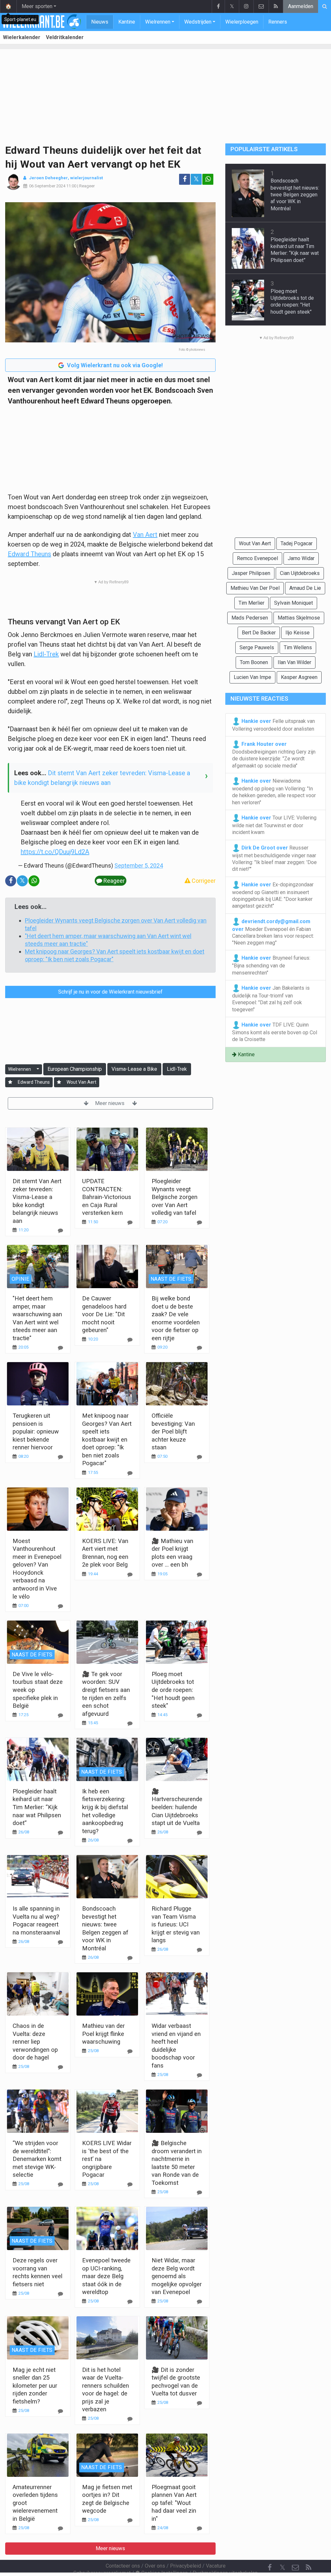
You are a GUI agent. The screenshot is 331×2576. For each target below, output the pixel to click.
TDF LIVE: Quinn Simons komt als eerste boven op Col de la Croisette (275, 1032)
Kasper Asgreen (299, 677)
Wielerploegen (242, 22)
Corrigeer (203, 881)
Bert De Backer (259, 633)
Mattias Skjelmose (299, 618)
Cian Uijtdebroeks (300, 573)
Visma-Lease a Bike (134, 1069)
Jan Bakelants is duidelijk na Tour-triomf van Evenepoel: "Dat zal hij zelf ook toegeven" (271, 999)
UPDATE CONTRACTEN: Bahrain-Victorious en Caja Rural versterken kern (107, 1197)
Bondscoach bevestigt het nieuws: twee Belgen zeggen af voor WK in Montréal (295, 194)
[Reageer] (60, 1231)
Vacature (216, 2566)
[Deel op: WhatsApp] (208, 179)
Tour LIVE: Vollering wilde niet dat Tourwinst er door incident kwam (274, 825)
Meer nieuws (110, 1103)
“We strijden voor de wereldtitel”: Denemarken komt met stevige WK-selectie (37, 2159)
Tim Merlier (251, 603)
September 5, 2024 (139, 866)
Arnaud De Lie (305, 588)
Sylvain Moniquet (294, 603)
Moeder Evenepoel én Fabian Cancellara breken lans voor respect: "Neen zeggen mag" (273, 932)
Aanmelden (301, 6)
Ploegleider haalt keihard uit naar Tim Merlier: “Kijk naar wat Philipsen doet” (37, 1807)
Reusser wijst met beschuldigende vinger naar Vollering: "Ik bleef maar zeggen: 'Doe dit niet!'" (274, 858)
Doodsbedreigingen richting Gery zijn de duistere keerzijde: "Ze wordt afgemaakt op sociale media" (274, 755)
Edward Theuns (29, 554)
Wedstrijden (198, 22)
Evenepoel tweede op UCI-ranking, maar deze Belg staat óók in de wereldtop (106, 2276)
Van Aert (145, 535)
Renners (278, 22)
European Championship (75, 1069)
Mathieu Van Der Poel (255, 588)
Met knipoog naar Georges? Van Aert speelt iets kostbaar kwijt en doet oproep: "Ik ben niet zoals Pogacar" (107, 1439)
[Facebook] (218, 6)
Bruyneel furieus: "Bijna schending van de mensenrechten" (271, 965)
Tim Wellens (298, 647)
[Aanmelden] (10, 1082)
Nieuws (100, 22)
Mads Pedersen (250, 618)
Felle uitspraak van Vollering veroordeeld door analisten (273, 725)
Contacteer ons (123, 2566)
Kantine (127, 22)
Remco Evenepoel (257, 558)
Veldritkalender (65, 37)
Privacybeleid (186, 2566)
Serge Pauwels (257, 647)
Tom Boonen (254, 662)
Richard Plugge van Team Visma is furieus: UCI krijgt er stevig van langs (176, 1924)
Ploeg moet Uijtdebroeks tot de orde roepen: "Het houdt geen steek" (173, 1690)
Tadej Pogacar (297, 543)
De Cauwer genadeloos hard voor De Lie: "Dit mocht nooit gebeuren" (104, 1314)
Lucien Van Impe (252, 677)
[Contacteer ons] (261, 6)
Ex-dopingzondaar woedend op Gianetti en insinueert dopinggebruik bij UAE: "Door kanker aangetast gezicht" (273, 895)
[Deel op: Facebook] (185, 179)
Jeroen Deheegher (48, 178)
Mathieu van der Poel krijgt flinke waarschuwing (103, 2034)
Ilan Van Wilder (294, 662)
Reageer (87, 186)
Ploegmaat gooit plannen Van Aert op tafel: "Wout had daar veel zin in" (174, 2503)
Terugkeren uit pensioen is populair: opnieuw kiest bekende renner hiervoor (36, 1431)
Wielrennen (158, 22)
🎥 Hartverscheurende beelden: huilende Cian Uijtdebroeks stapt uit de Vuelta (177, 1807)
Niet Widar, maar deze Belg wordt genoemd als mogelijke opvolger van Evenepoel (177, 2276)
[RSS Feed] (276, 6)
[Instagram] (246, 6)
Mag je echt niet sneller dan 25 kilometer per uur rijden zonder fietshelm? (35, 2386)
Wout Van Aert (81, 1082)
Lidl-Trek (46, 654)
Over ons (155, 2566)
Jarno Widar (301, 558)
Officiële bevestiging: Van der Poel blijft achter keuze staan (173, 1431)
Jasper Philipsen (251, 573)
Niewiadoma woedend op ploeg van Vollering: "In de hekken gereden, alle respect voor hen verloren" (274, 792)
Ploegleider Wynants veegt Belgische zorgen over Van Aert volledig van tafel (175, 1197)
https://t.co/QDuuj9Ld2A (55, 852)
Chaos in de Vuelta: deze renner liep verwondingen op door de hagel (35, 2042)
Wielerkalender (22, 37)
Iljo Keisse (298, 633)
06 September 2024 (47, 186)
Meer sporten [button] (37, 6)
